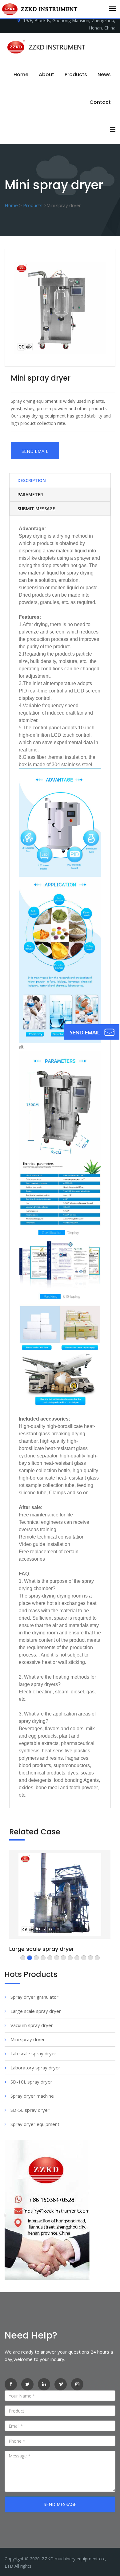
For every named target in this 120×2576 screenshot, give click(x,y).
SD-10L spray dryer (31, 2082)
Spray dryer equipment (34, 2124)
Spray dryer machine (32, 2096)
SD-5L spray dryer (29, 2110)
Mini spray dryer (27, 2039)
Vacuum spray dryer (31, 2025)
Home (21, 74)
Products (76, 74)
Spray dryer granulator (34, 1997)
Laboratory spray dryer (35, 2068)
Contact (100, 102)
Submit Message (36, 509)
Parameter (30, 494)
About (46, 74)
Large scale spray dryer (42, 1949)
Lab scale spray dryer (33, 2053)
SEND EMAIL (35, 451)
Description (32, 480)
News (104, 74)
